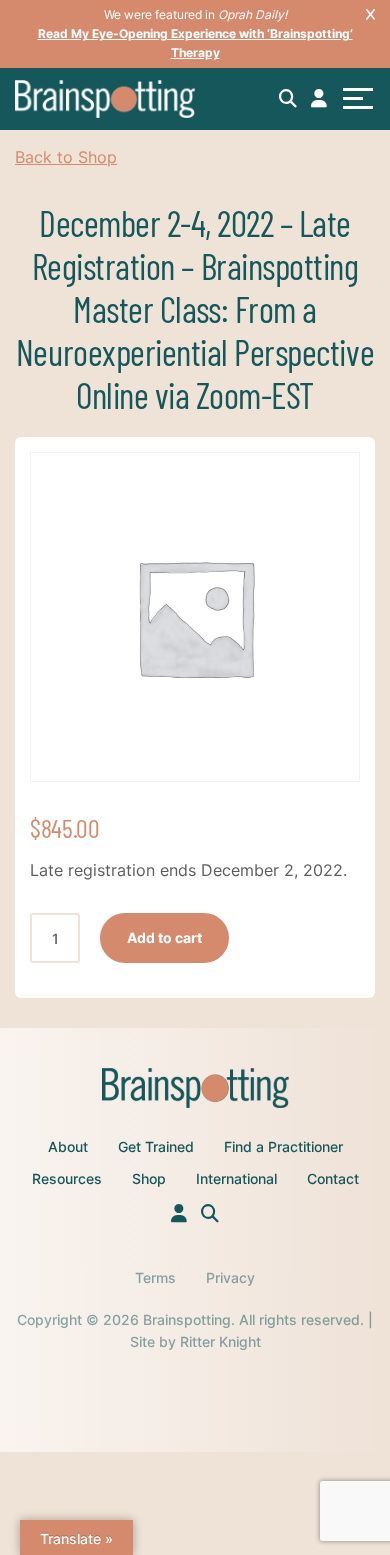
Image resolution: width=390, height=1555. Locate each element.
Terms (155, 1277)
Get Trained (156, 1146)
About (68, 1146)
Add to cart (164, 937)
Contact (333, 1178)
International (236, 1178)
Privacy (230, 1277)
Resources (67, 1178)
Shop (149, 1178)
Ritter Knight (220, 1341)
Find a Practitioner (283, 1146)
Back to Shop (66, 157)
